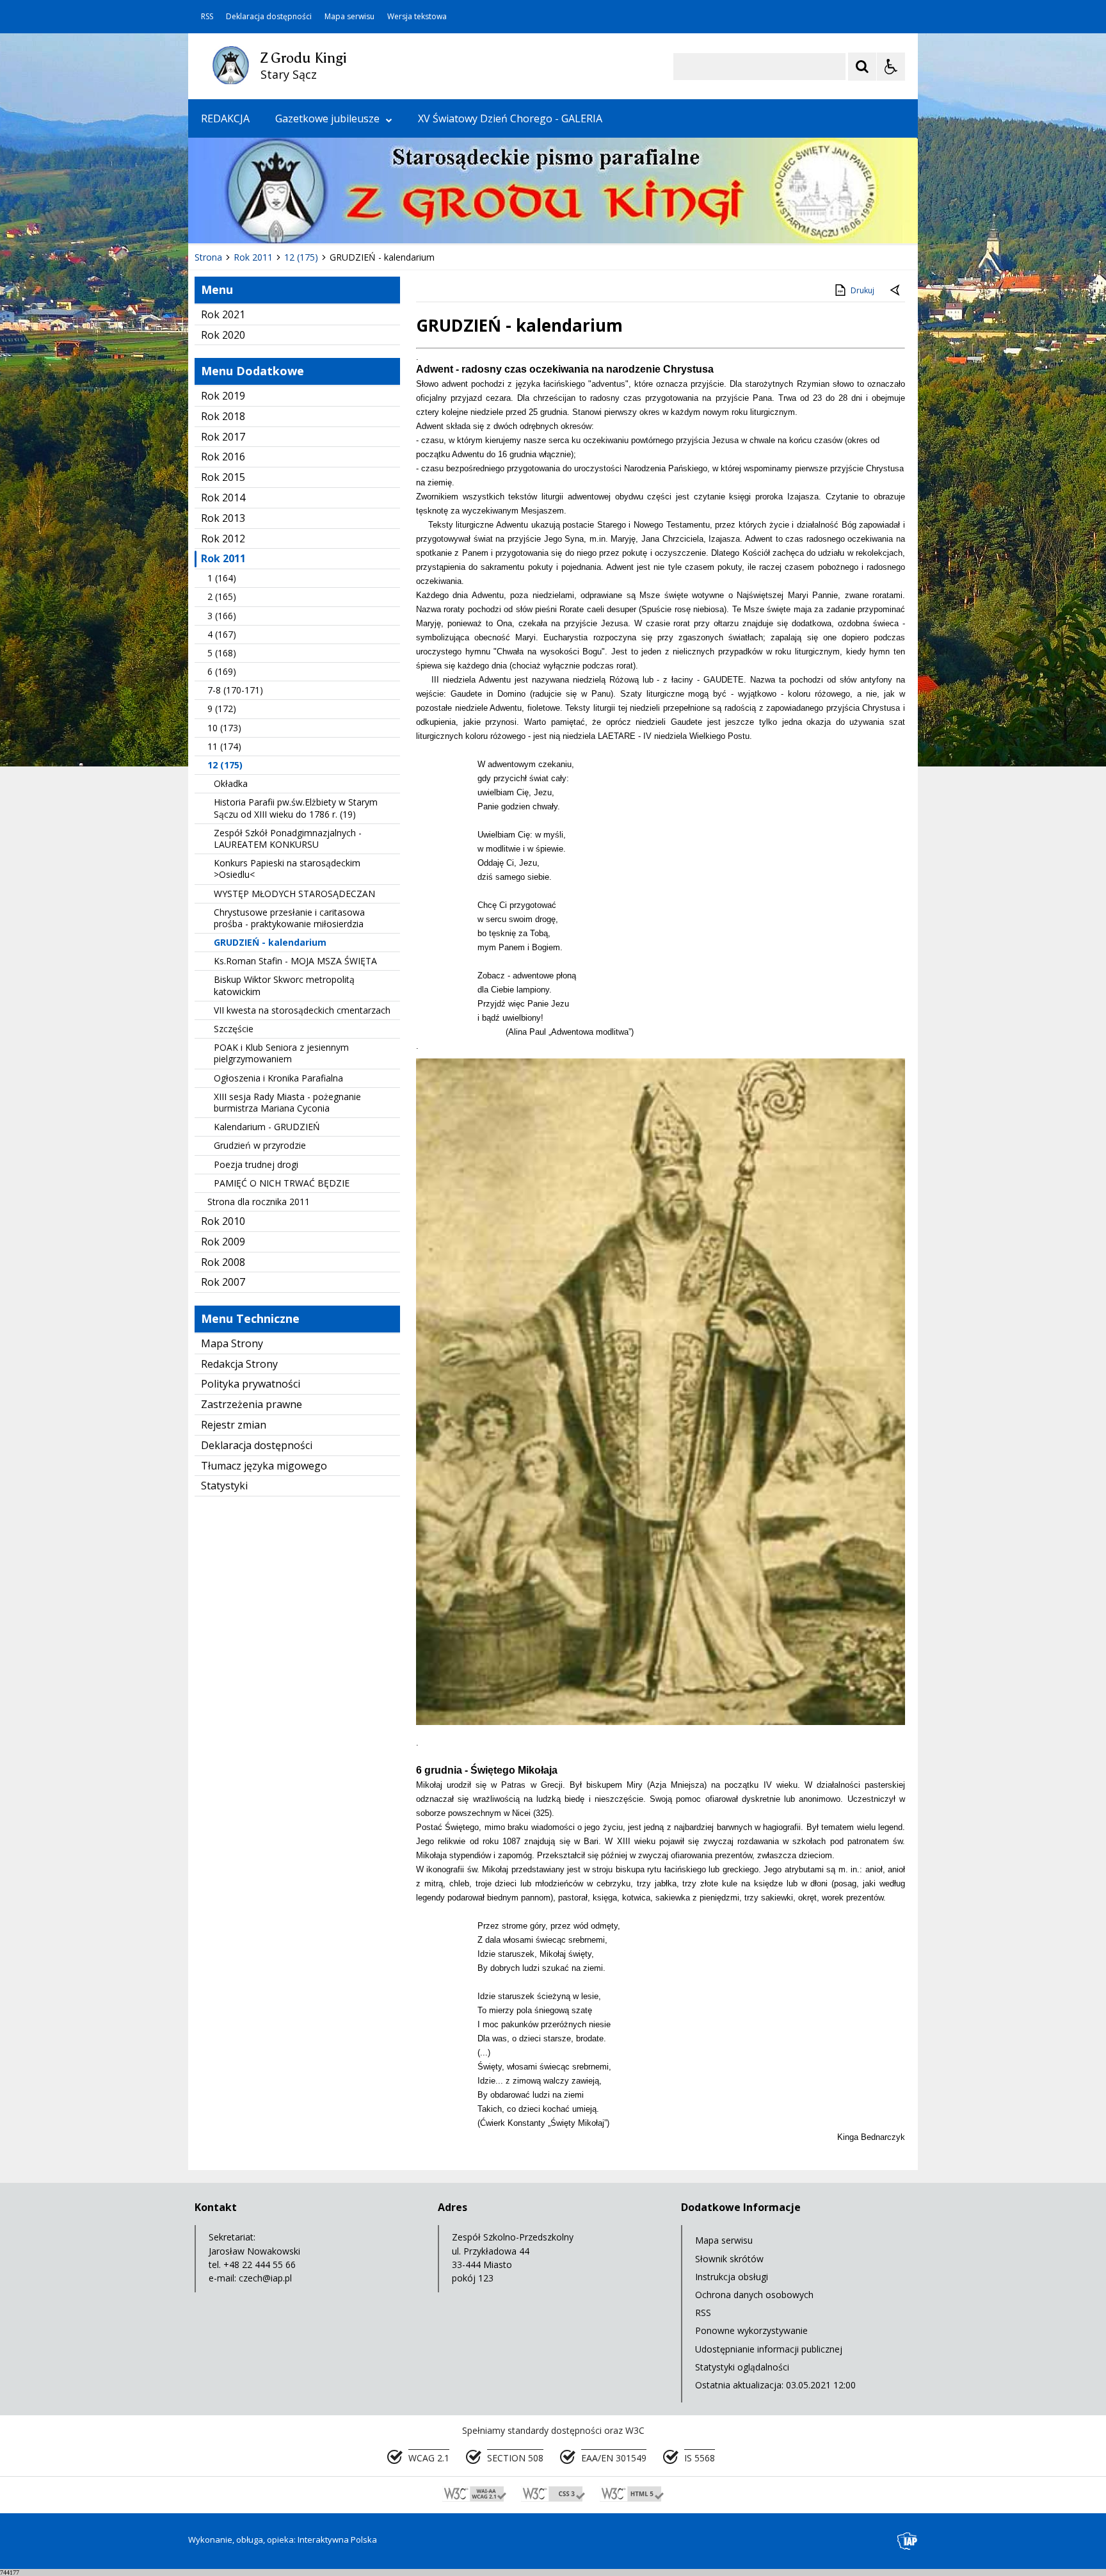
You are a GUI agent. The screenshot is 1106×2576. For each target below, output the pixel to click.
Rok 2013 (223, 518)
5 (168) (222, 653)
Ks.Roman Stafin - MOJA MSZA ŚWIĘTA (295, 961)
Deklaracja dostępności (269, 17)
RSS (207, 17)
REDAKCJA (225, 118)
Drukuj (862, 290)
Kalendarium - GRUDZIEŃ (267, 1127)
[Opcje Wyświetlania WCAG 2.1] (891, 67)
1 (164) (222, 578)
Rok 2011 (223, 558)
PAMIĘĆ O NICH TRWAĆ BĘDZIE (282, 1183)
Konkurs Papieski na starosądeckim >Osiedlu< (287, 869)
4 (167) (222, 634)
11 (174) (224, 746)
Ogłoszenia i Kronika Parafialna (278, 1078)
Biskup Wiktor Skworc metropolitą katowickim (284, 985)
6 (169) (222, 671)
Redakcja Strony (239, 1364)
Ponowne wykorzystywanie (751, 2330)
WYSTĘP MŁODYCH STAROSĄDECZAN (294, 894)
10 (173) (224, 728)
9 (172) (222, 709)
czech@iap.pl (265, 2278)
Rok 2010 (223, 1221)
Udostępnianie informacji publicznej (769, 2349)
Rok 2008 (223, 1262)
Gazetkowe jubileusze (327, 118)
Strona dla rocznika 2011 (259, 1202)
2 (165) (222, 596)
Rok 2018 (223, 416)
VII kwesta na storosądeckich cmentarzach (302, 1010)
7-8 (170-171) (235, 690)
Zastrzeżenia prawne (252, 1404)
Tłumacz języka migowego (264, 1466)
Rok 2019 (223, 396)
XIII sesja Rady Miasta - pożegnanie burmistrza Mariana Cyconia (287, 1102)
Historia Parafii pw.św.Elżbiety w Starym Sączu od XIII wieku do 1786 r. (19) (296, 808)
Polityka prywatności (251, 1384)
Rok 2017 (223, 437)
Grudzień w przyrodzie (260, 1145)
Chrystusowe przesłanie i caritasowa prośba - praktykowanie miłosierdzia (289, 918)
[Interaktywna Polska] (908, 2541)
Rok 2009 (223, 1242)
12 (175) (225, 765)
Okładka (231, 783)
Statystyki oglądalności (742, 2367)
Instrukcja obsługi (732, 2277)
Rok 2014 (223, 498)
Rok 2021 (223, 314)
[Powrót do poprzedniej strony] (896, 291)
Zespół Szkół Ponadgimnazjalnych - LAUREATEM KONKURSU (288, 838)
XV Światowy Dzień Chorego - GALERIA (510, 118)
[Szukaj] (862, 67)
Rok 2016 (223, 457)
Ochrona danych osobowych (754, 2295)
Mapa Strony (232, 1343)
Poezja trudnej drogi (256, 1164)
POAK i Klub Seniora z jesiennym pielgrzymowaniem (281, 1053)
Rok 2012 (223, 539)
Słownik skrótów (729, 2259)
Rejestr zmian (234, 1425)
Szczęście (234, 1029)
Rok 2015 (223, 477)
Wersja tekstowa (417, 17)
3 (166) (222, 616)
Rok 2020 (223, 335)
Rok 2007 (223, 1282)
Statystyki (224, 1486)
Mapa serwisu (349, 17)
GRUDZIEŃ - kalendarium (270, 942)
